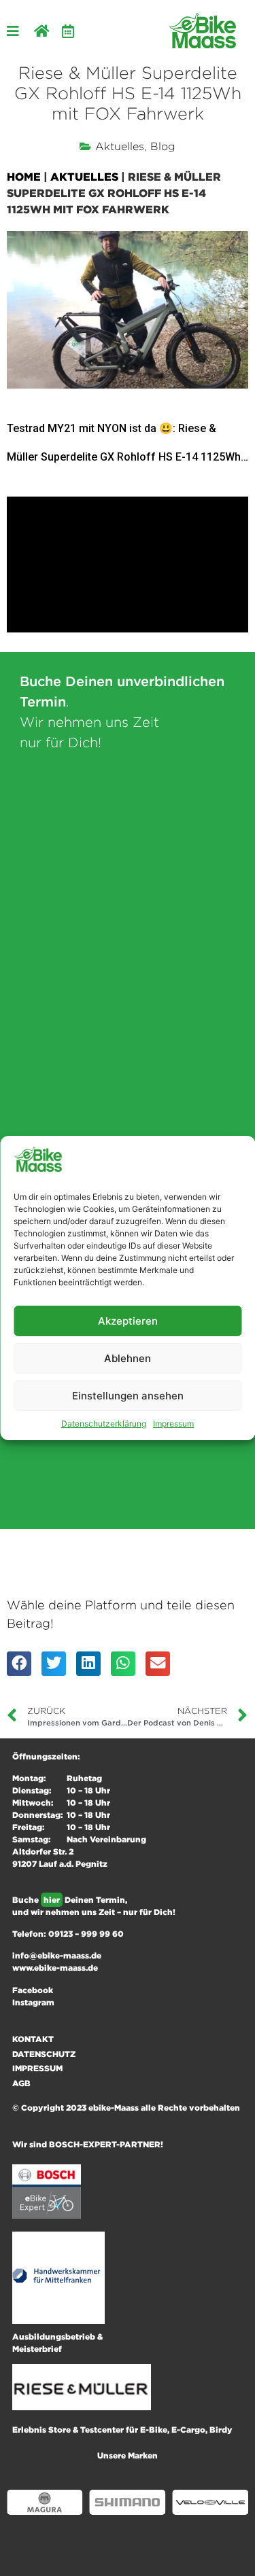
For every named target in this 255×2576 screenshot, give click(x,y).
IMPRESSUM (37, 2068)
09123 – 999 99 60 (86, 1934)
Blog (163, 146)
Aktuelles (120, 146)
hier (52, 1900)
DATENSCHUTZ (44, 2054)
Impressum (173, 1424)
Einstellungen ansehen (128, 1396)
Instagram (33, 2002)
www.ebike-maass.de (55, 1968)
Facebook (33, 1990)
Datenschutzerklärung (104, 1424)
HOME (24, 177)
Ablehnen (128, 1358)
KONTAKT (33, 2039)
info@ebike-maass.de (57, 1955)
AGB (21, 2083)
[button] (19, 1664)
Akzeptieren (128, 1321)
